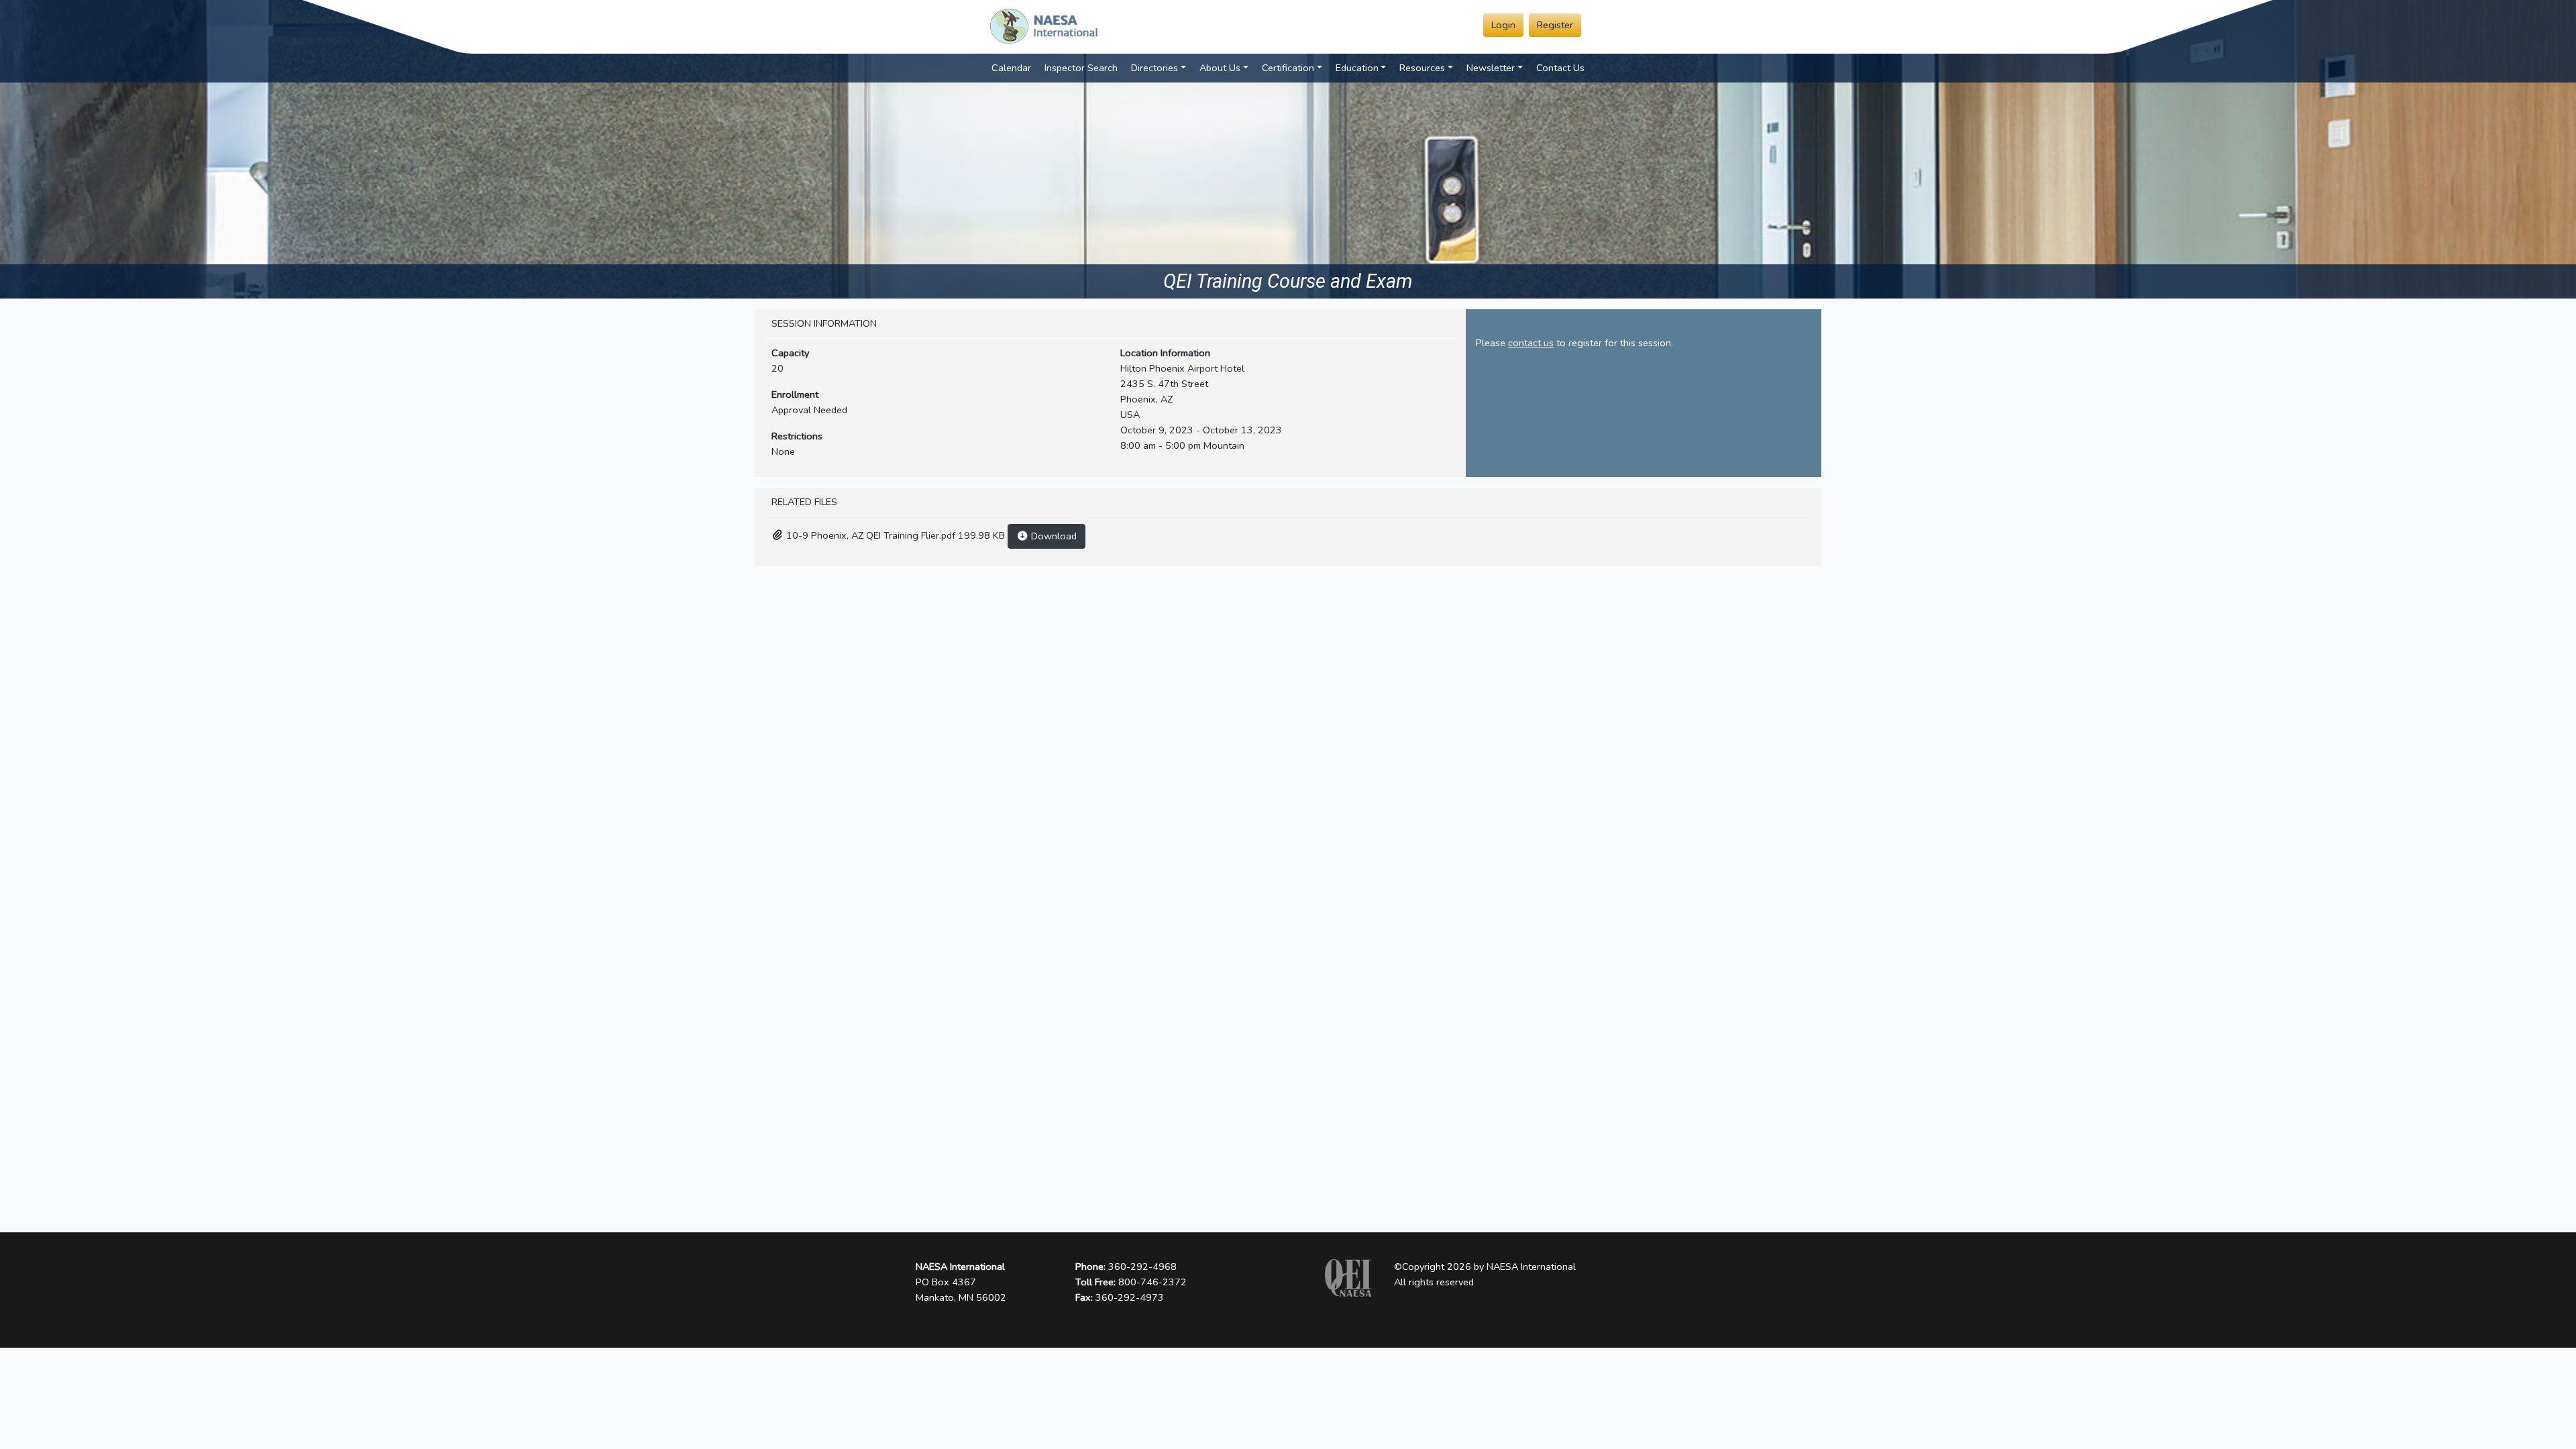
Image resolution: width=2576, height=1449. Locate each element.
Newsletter (1491, 68)
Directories (1155, 68)
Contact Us (1560, 68)
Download (1053, 536)
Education (1357, 68)
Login (1503, 25)
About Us (1220, 68)
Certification (1288, 68)
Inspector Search (1081, 68)
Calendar (1011, 68)
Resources (1422, 68)
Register (1555, 25)
